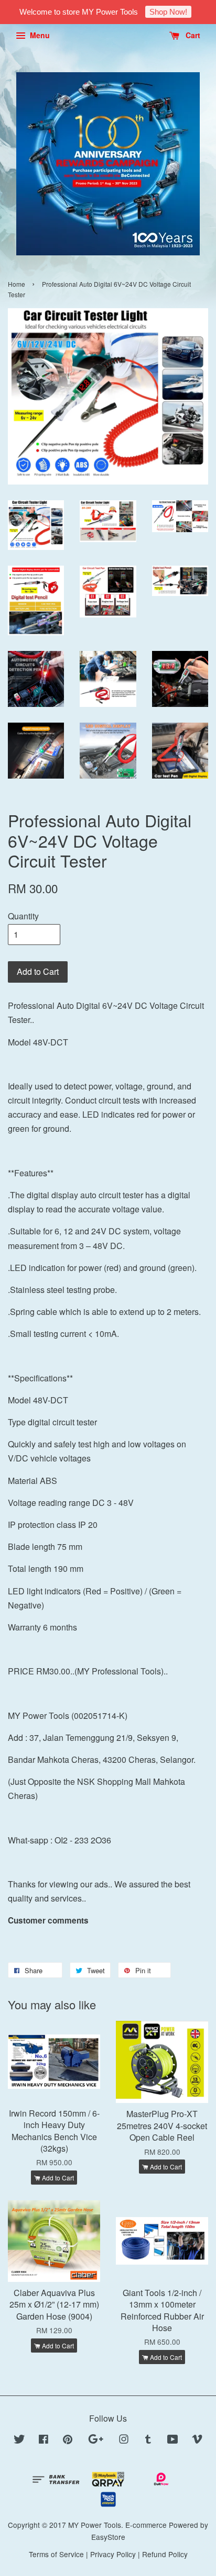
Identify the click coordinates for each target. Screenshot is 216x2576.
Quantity (23, 916)
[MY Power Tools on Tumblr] (148, 2440)
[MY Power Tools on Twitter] (19, 2440)
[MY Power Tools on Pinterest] (68, 2440)
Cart (192, 35)
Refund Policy (165, 2554)
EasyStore (108, 2537)
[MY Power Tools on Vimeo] (197, 2440)
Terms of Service (56, 2554)
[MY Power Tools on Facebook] (44, 2440)
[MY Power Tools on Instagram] (124, 2440)
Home (17, 284)
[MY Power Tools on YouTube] (173, 2440)
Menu (39, 35)
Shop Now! (168, 12)
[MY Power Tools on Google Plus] (96, 2440)
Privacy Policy (113, 2554)
